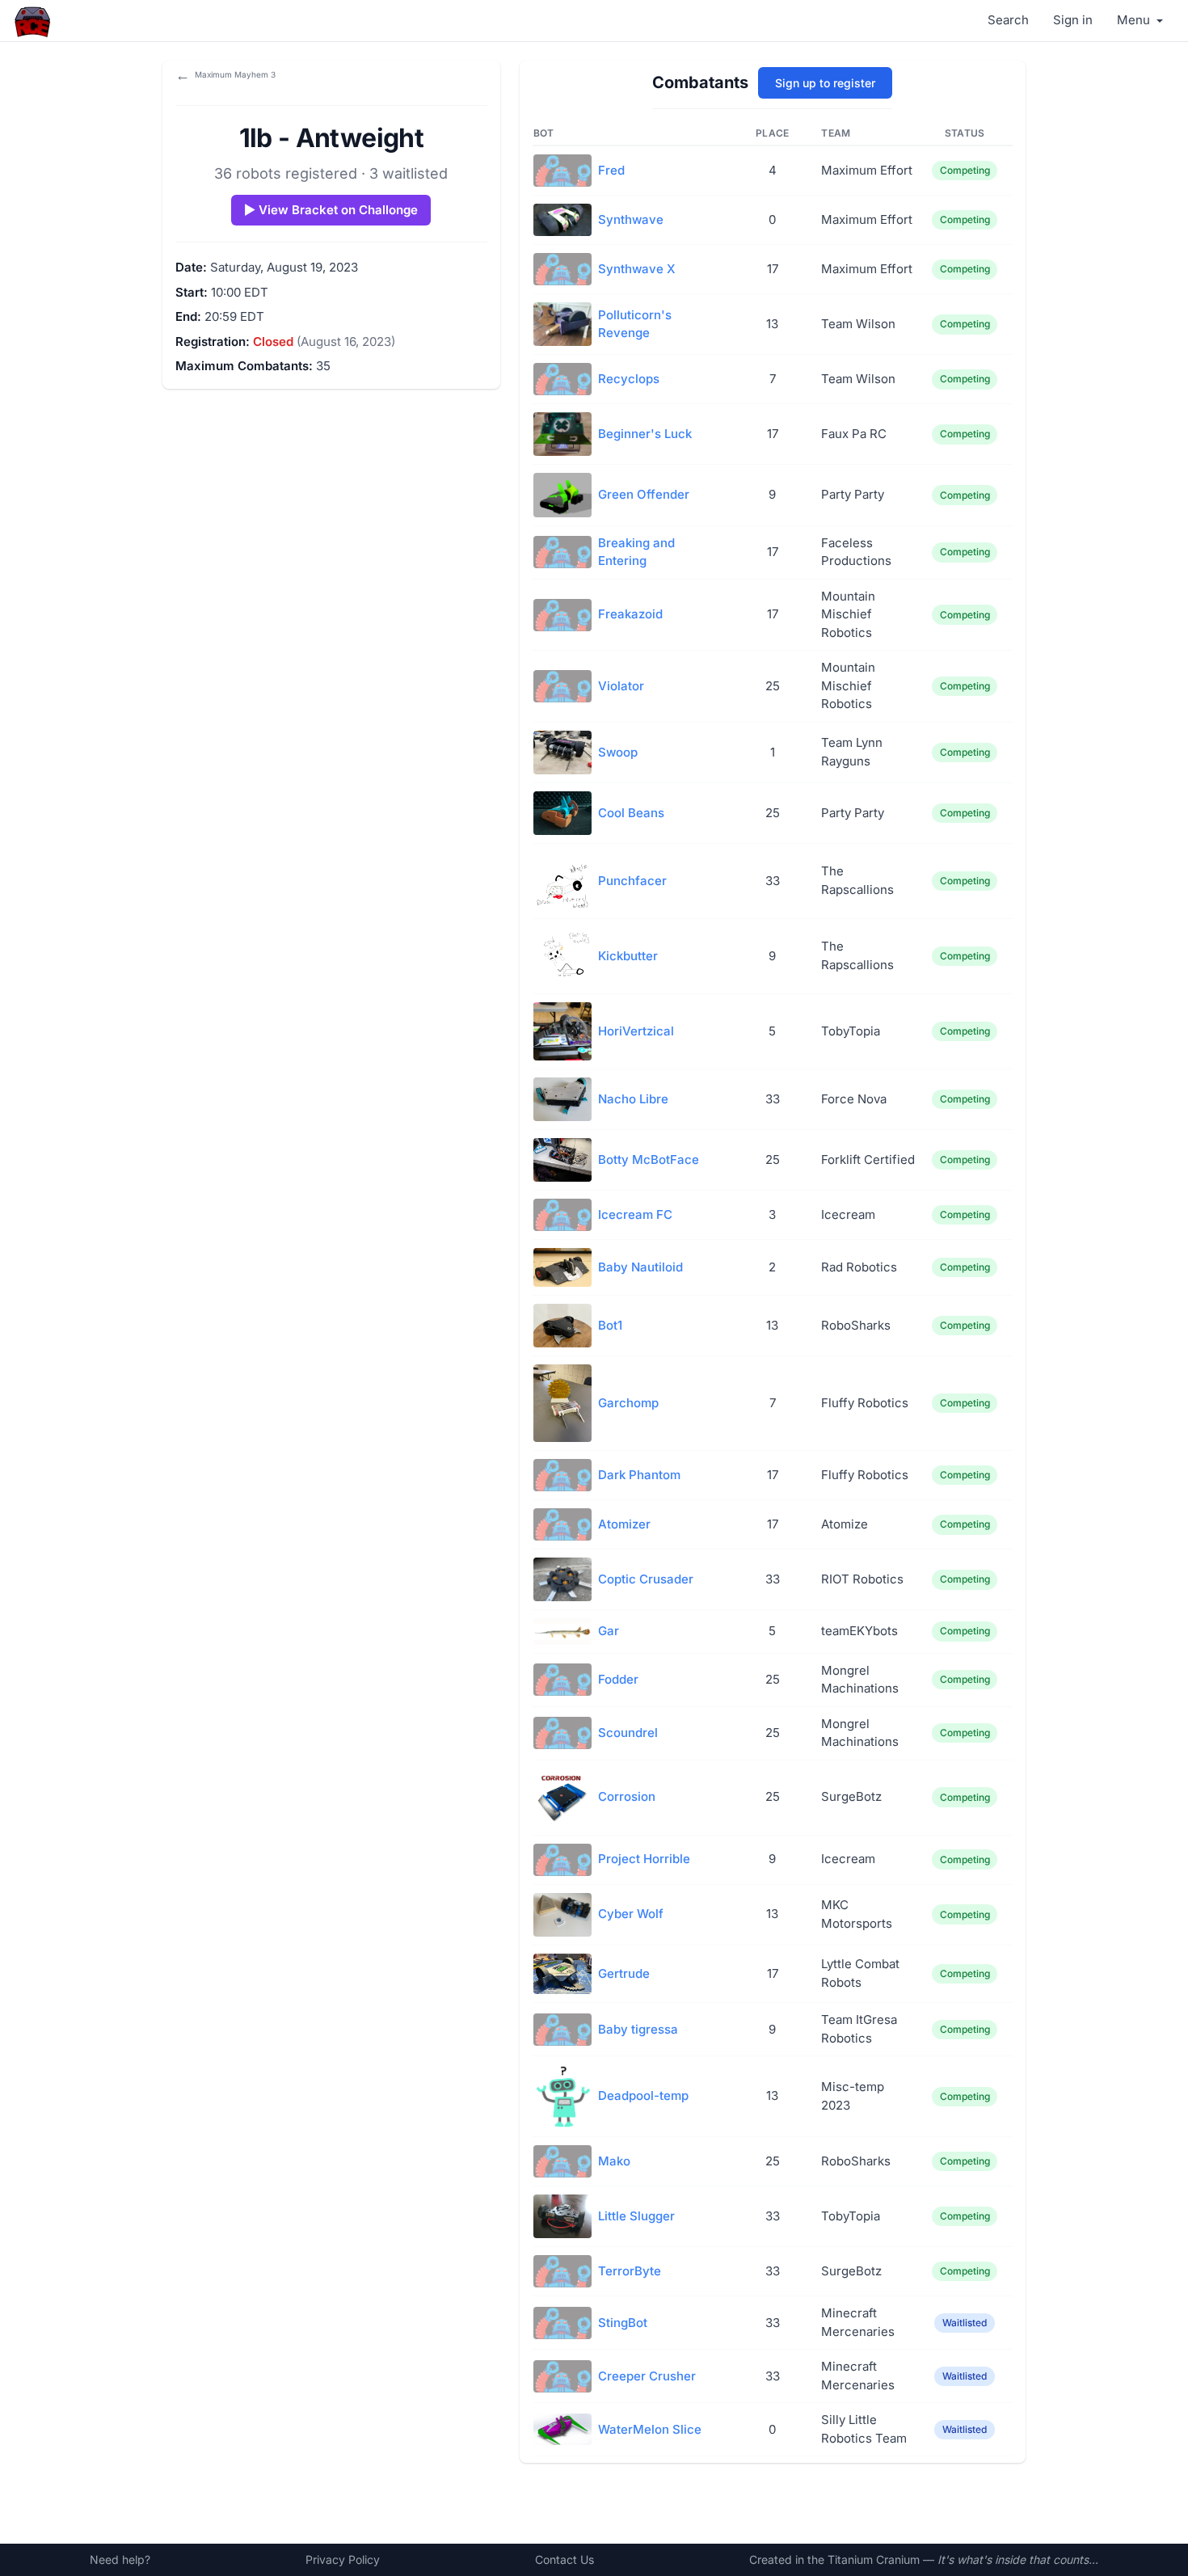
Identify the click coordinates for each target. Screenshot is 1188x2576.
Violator (621, 686)
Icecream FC (635, 1214)
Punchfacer (632, 881)
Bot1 (610, 1325)
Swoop (618, 752)
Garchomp (628, 1403)
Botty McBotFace (649, 1159)
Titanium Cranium (874, 2559)
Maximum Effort (867, 170)
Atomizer (624, 1524)
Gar (609, 1631)
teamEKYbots (859, 1631)
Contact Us (565, 2559)
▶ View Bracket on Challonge (331, 210)
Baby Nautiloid (640, 1267)
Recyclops (629, 379)
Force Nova (854, 1099)
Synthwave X (637, 269)
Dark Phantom (639, 1475)
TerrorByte (630, 2271)
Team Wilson (858, 324)
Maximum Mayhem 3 (225, 75)
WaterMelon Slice (650, 2429)
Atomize (845, 1524)
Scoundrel (628, 1733)
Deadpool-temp (643, 2095)
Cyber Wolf (631, 1914)
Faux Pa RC (854, 434)
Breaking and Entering (636, 552)
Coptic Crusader (646, 1579)
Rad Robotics (859, 1267)
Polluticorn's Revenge (635, 324)
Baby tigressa (638, 2029)
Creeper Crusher (647, 2376)
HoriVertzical (636, 1031)
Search (1008, 20)
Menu (1135, 20)
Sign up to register (825, 83)
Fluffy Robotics (865, 1403)
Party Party (853, 494)
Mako (614, 2161)
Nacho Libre (633, 1099)
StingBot (623, 2323)
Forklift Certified (868, 1159)
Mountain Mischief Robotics (848, 614)
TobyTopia (851, 1031)
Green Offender (644, 494)
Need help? (120, 2559)
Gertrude (624, 1973)
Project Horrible (644, 1859)
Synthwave (631, 219)
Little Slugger (636, 2216)
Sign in (1073, 20)
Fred (611, 170)
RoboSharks (856, 1325)
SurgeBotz (851, 1796)
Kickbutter (628, 956)
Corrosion (627, 1796)
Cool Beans (631, 813)
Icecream (848, 1214)
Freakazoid (630, 614)
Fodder (618, 1679)
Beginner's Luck (645, 434)
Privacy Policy (343, 2559)
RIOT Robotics (862, 1579)
